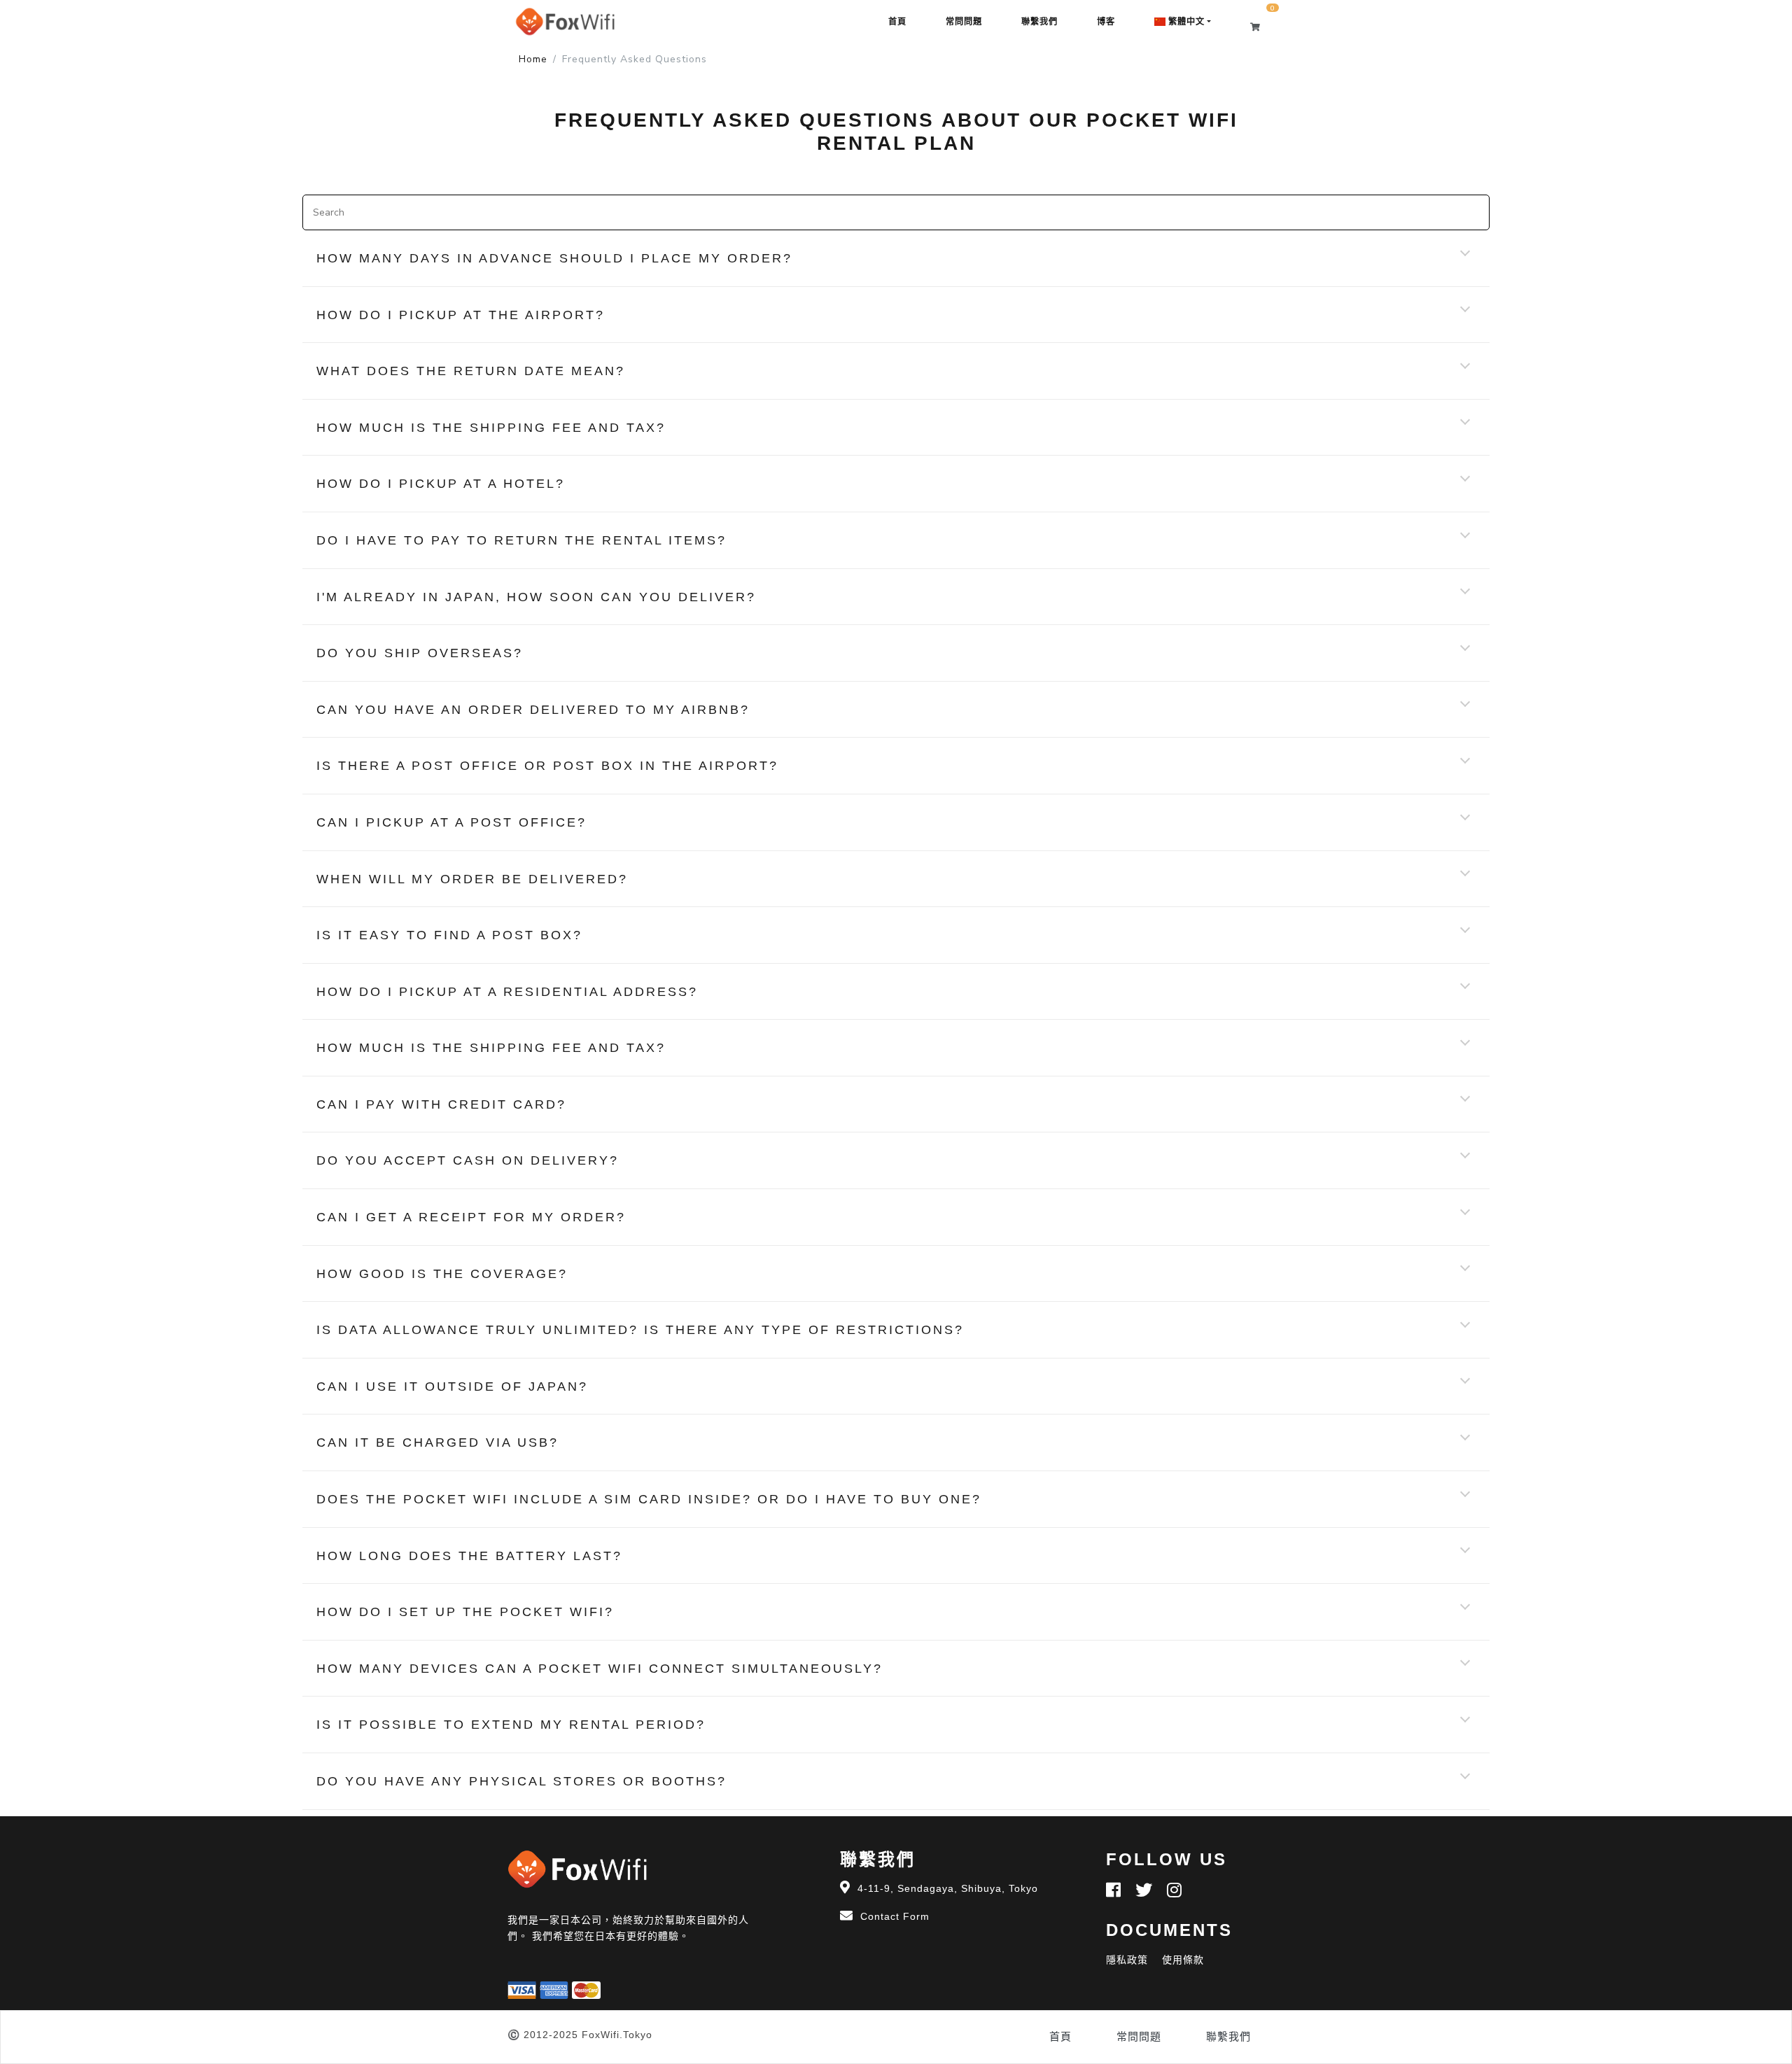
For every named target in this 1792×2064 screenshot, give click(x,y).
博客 (1106, 22)
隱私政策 (1127, 1960)
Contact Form (895, 1916)
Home (533, 59)
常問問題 (964, 22)
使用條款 (1183, 1960)
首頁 (897, 22)
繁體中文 (1185, 22)
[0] (1262, 27)
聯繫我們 (1039, 22)
